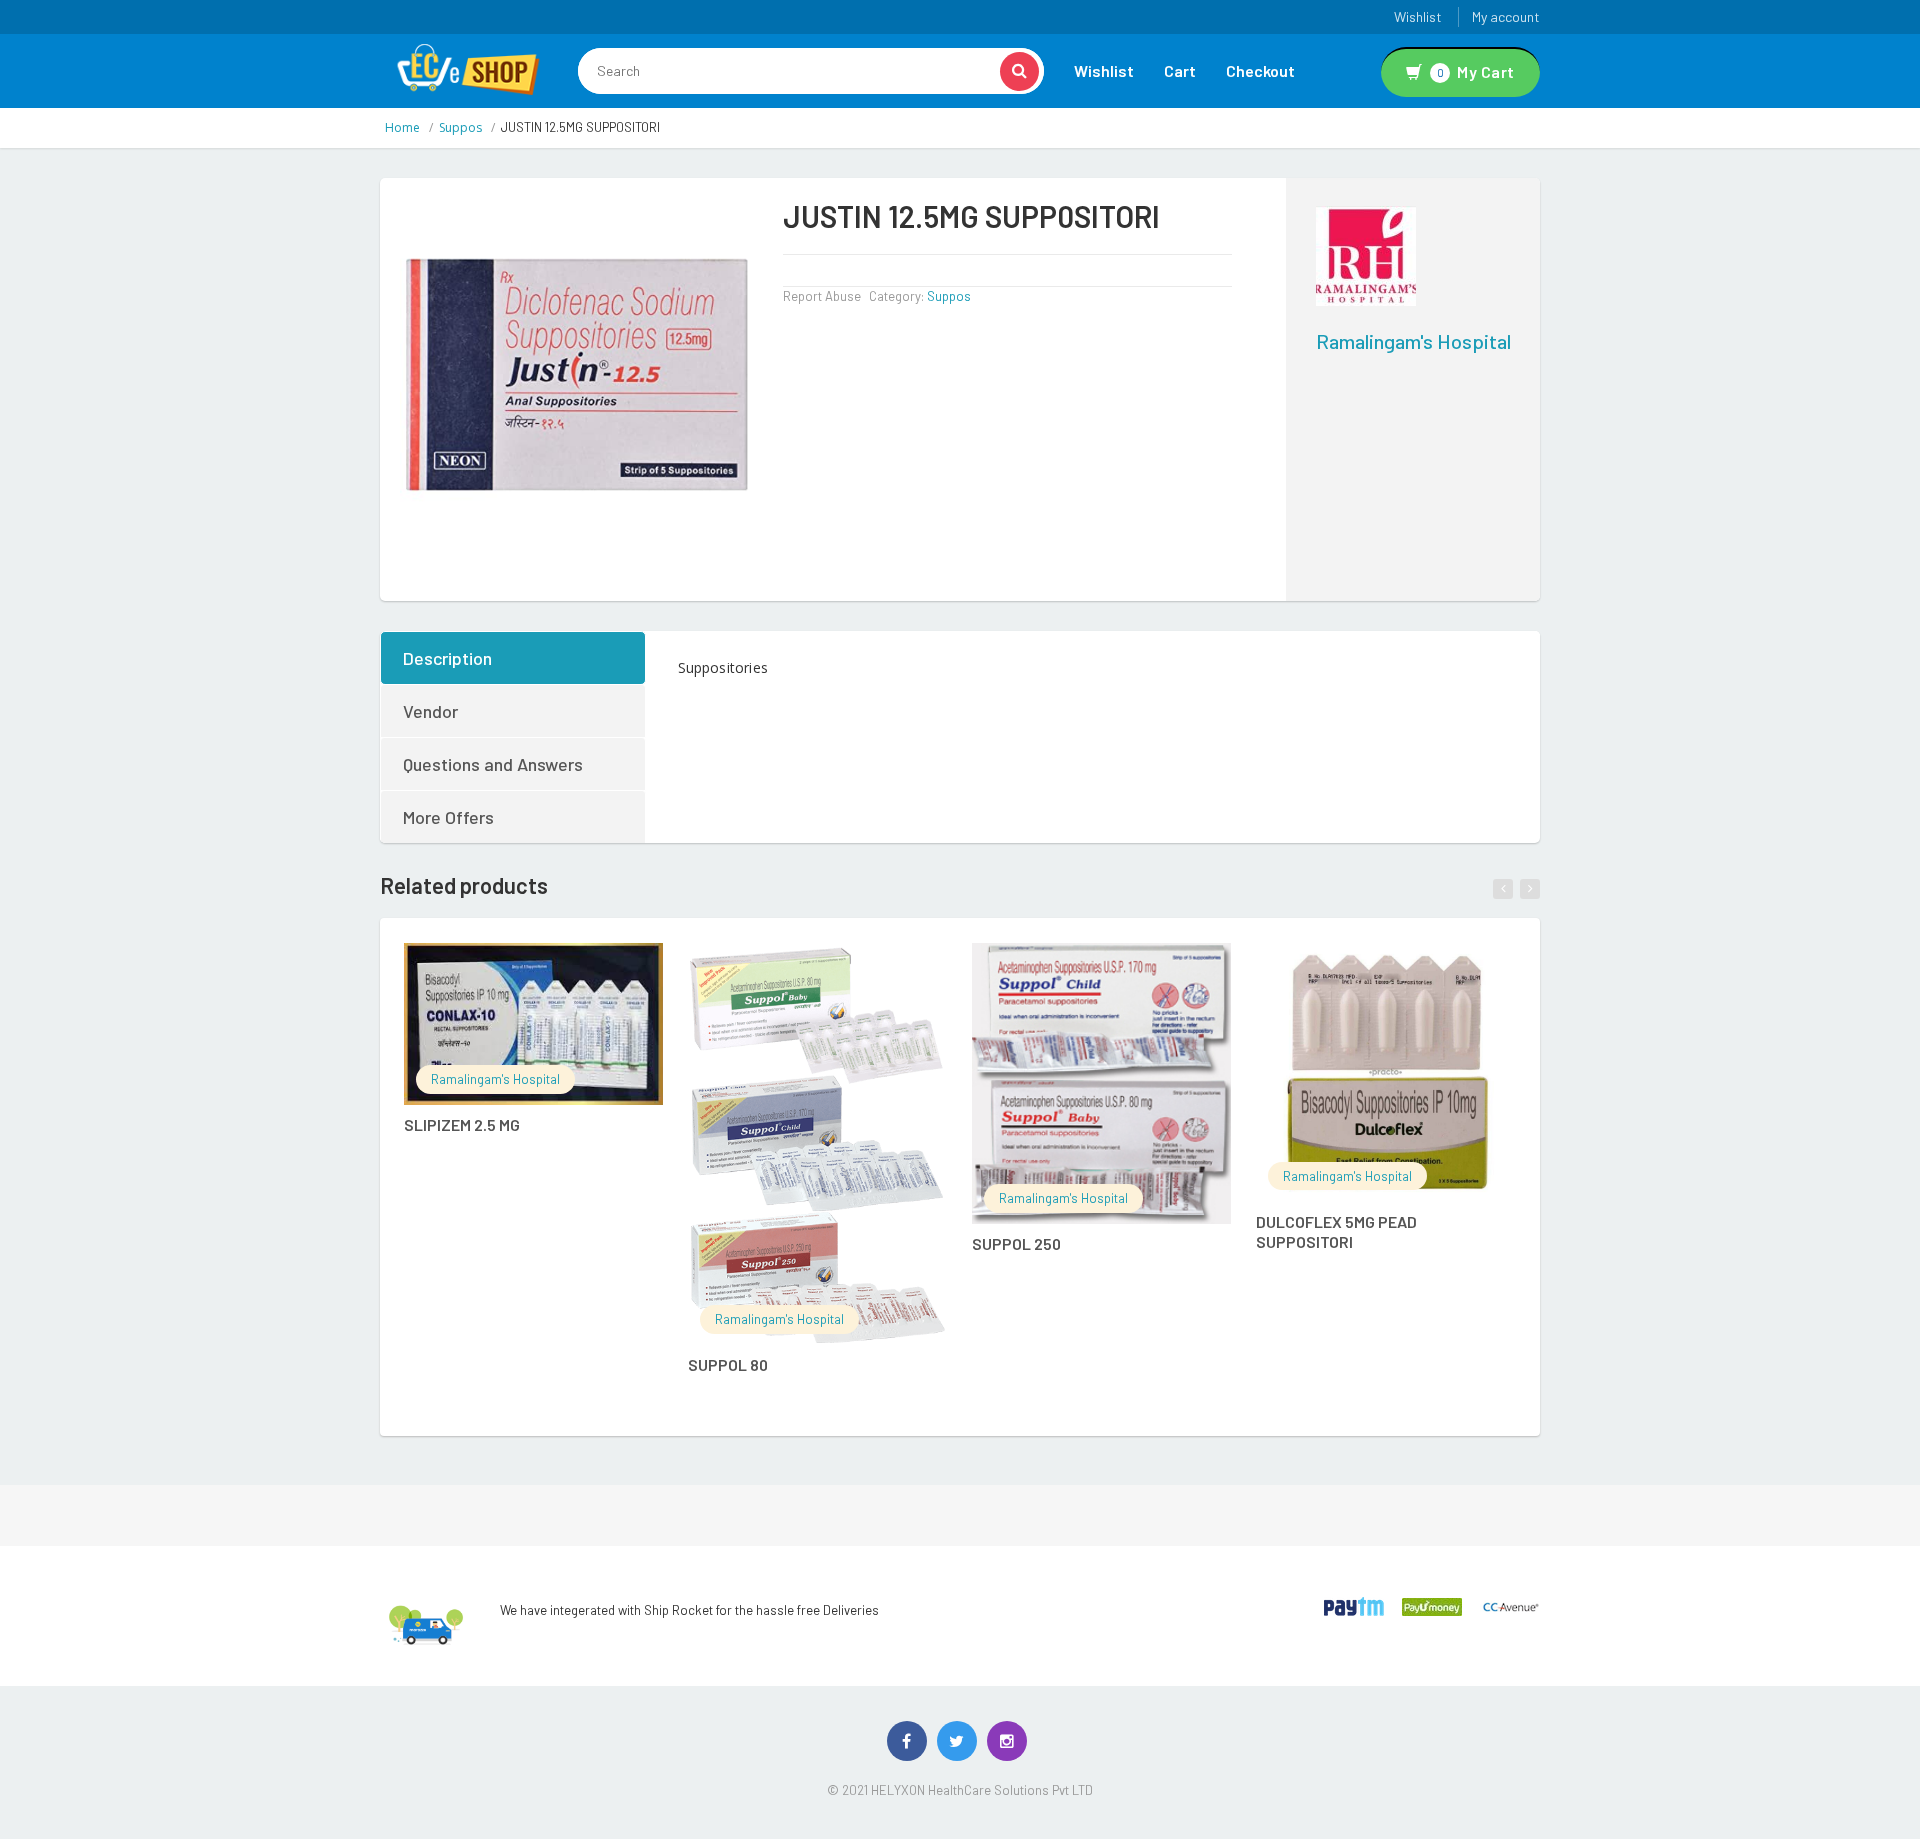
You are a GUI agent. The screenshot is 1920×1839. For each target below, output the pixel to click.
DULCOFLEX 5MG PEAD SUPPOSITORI (1336, 1232)
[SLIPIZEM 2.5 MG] (533, 1024)
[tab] (514, 658)
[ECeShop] (468, 68)
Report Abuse (822, 296)
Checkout (1260, 70)
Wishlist (1418, 16)
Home (402, 127)
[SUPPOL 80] (817, 1144)
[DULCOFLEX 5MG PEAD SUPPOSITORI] (1385, 1072)
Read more (554, 969)
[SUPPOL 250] (1101, 1084)
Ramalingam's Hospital (1413, 341)
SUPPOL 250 (1016, 1243)
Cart (1180, 70)
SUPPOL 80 (728, 1364)
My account (1506, 16)
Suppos (460, 127)
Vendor (430, 711)
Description (447, 658)
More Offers (448, 817)
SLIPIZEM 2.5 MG (462, 1124)
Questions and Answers (493, 764)
